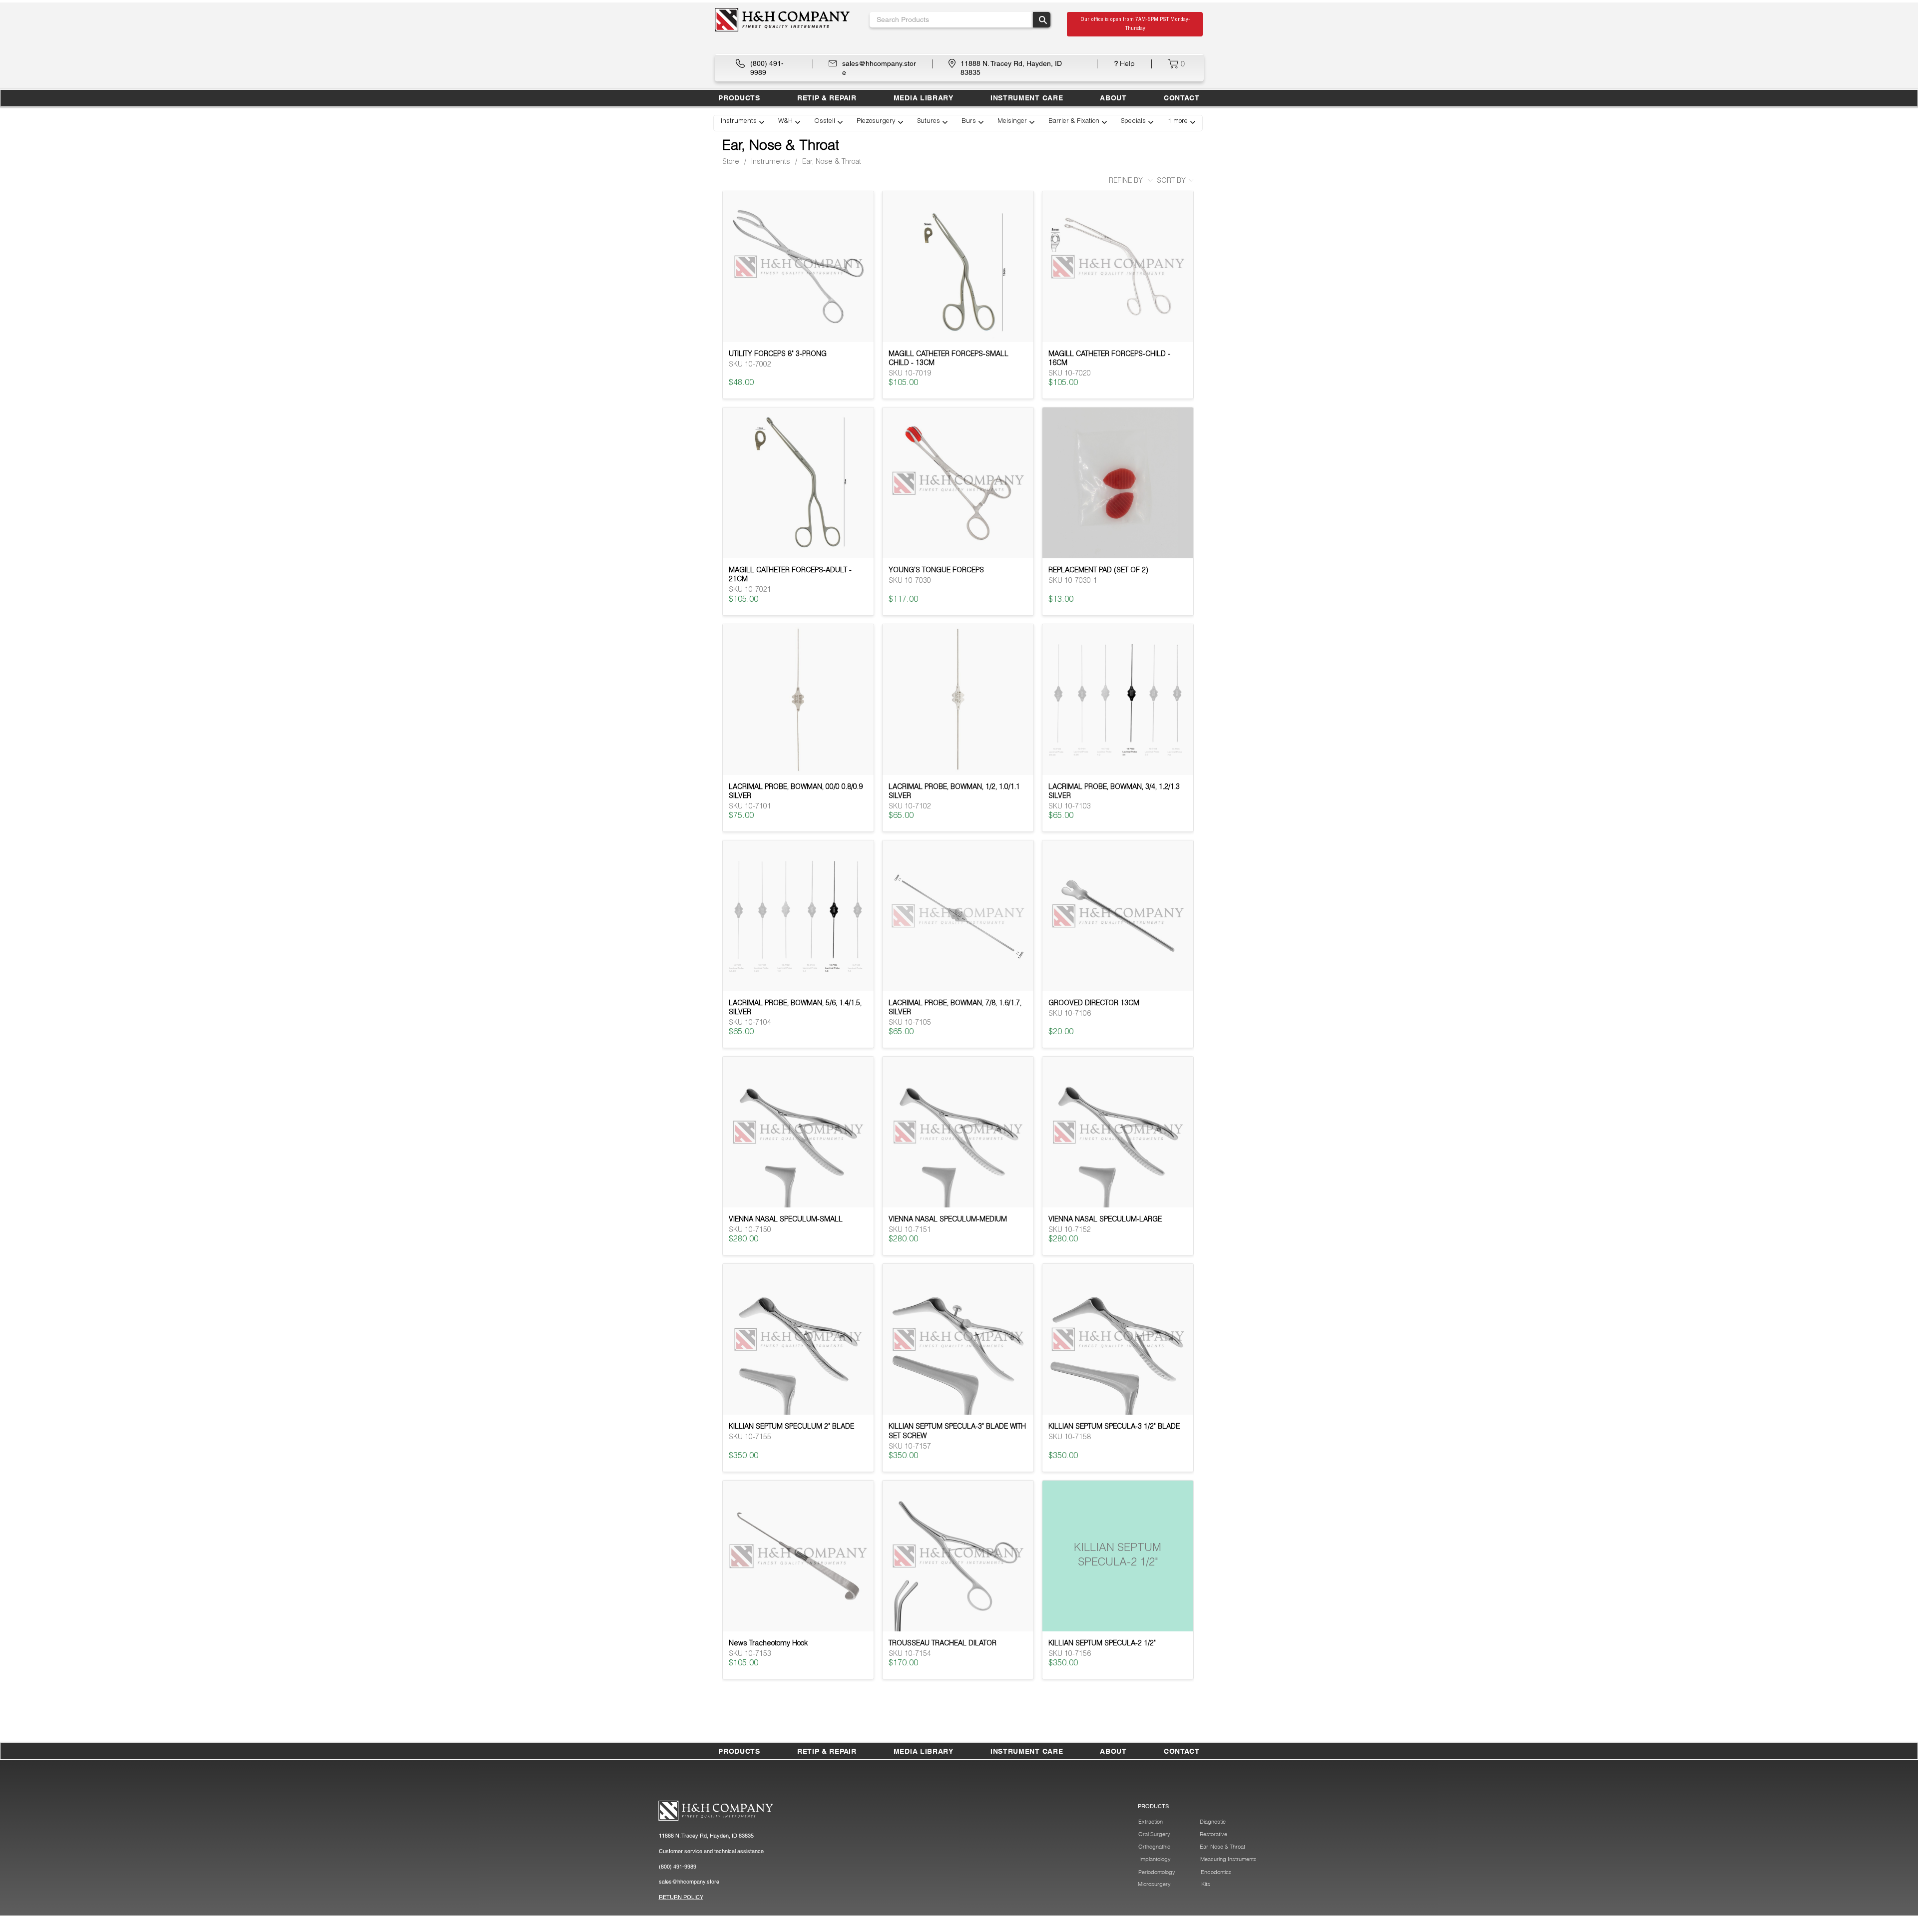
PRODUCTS (1153, 1806)
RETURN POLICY (681, 1897)
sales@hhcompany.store (689, 1882)
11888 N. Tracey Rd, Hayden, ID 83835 (706, 1836)
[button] (827, 98)
